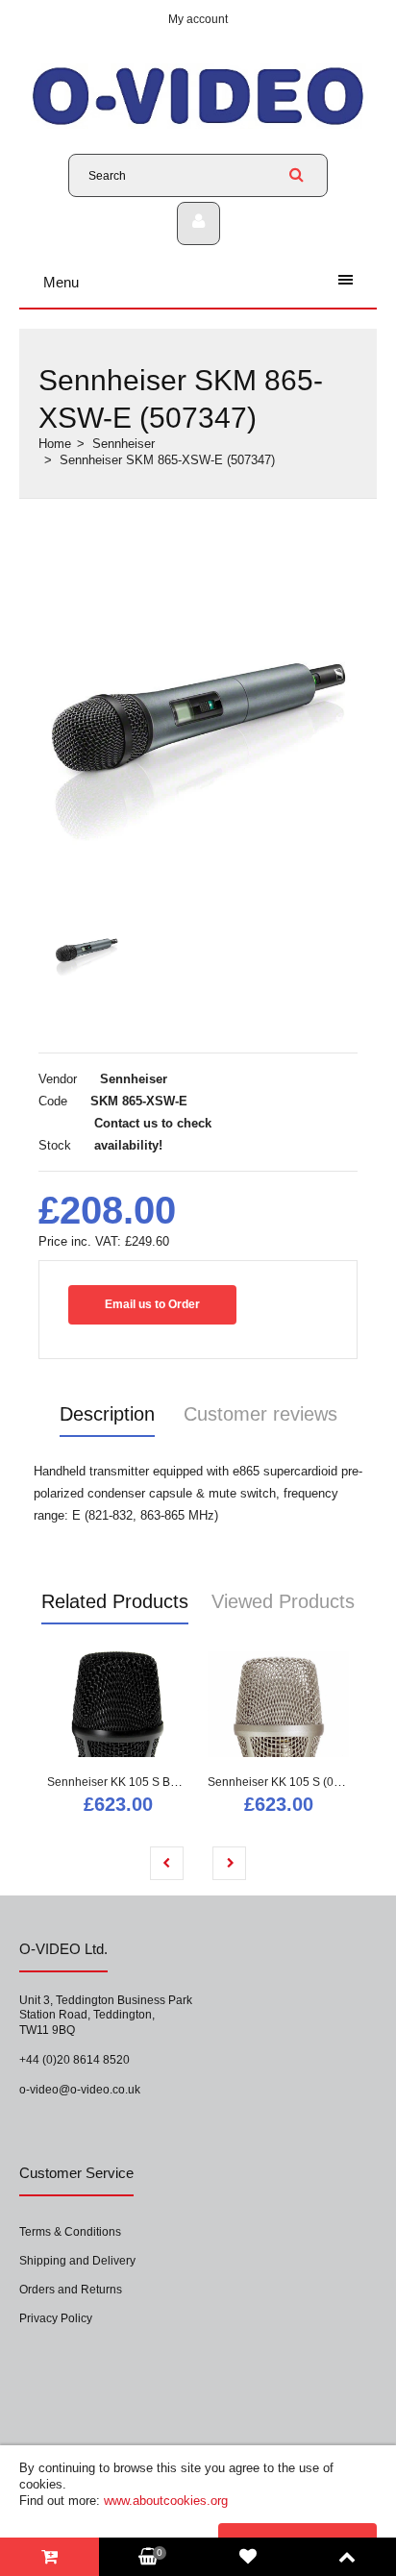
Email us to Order (152, 1304)
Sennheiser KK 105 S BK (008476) (138, 1782)
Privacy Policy (56, 2318)
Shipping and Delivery (77, 2261)
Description (107, 1414)
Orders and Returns (71, 2290)
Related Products (115, 1601)
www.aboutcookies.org (166, 2501)
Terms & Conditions (70, 2232)
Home (55, 444)
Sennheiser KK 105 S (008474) (289, 1782)
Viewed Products (283, 1601)
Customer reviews (260, 1414)
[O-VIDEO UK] (198, 124)
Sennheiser (124, 444)
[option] (198, 706)
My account (198, 19)
